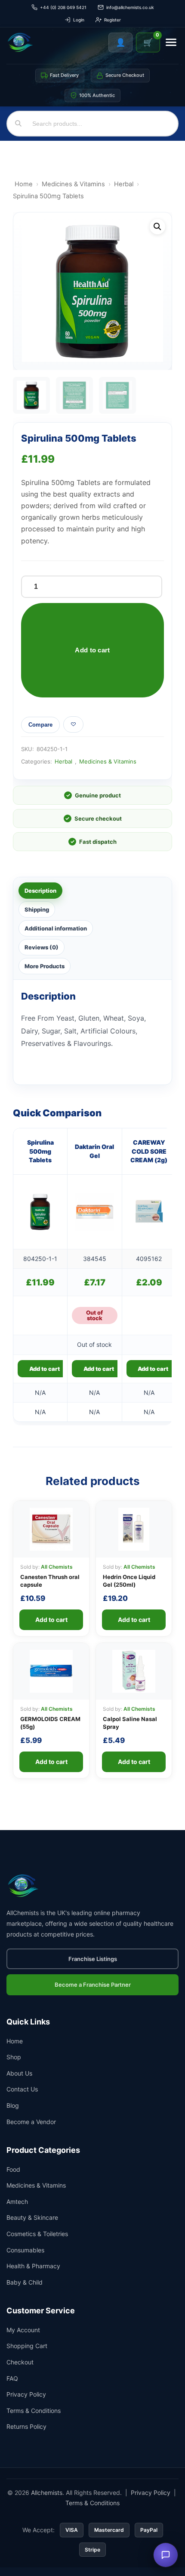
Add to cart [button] (45, 1369)
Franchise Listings (93, 1959)
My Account (23, 2330)
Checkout (20, 2362)
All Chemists (57, 1567)
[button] (157, 227)
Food (13, 2169)
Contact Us (22, 2089)
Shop (14, 2057)
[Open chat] (166, 2555)
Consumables (25, 2250)
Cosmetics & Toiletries (37, 2234)
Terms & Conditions (34, 2411)
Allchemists (47, 2493)
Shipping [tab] (37, 909)
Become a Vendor (31, 2122)
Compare (40, 725)
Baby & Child (25, 2282)
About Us (19, 2073)
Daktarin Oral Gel (94, 1151)
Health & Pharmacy (33, 2266)
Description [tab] (40, 891)
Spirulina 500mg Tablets (40, 1151)
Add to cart (92, 650)
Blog (13, 2105)
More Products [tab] (45, 966)
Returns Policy (26, 2426)
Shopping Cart (27, 2346)
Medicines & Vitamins (73, 184)
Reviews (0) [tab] (42, 947)
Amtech (17, 2202)
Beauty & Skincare (32, 2217)
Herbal (124, 184)
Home (24, 184)
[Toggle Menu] (171, 42)
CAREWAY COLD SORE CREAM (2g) (149, 1151)
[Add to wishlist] (73, 724)
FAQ (12, 2378)
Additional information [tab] (56, 928)
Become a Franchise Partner (93, 1985)
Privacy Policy (26, 2394)
